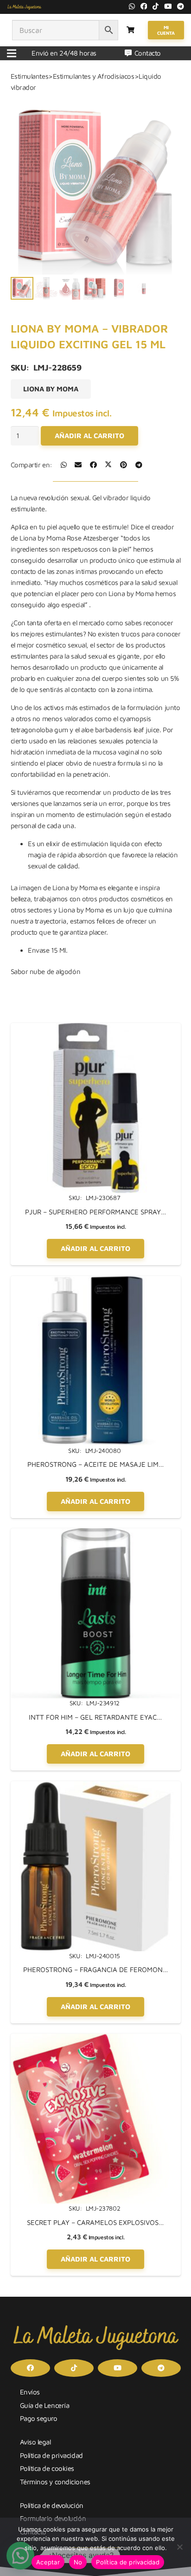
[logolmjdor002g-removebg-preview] (24, 7)
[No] (179, 2547)
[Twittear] (108, 465)
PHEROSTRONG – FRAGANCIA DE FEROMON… (96, 1970)
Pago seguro (39, 2418)
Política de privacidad (51, 2455)
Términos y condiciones (55, 2482)
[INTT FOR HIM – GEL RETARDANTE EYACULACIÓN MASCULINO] (96, 1534)
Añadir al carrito (89, 436)
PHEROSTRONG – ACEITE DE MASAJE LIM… (96, 1464)
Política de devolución (52, 2505)
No (78, 2562)
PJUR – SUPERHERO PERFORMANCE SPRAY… (96, 1212)
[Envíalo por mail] (78, 465)
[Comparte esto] (64, 465)
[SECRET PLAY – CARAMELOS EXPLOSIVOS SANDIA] (96, 2039)
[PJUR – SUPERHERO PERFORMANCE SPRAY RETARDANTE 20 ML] (96, 1028)
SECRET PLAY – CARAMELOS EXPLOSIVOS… (95, 2222)
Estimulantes (30, 76)
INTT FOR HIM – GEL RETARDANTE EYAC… (95, 1717)
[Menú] (12, 53)
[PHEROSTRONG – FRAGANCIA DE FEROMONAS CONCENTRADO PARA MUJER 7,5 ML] (96, 1787)
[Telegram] (181, 6)
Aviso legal (35, 2442)
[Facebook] (144, 6)
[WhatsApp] (132, 6)
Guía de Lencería (45, 2405)
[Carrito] (131, 30)
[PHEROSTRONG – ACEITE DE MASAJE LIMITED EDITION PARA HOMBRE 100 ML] (96, 1281)
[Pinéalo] (124, 465)
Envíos (30, 2392)
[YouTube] (168, 6)
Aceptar (48, 2562)
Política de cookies (47, 2468)
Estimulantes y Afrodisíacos (94, 76)
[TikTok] (156, 6)
